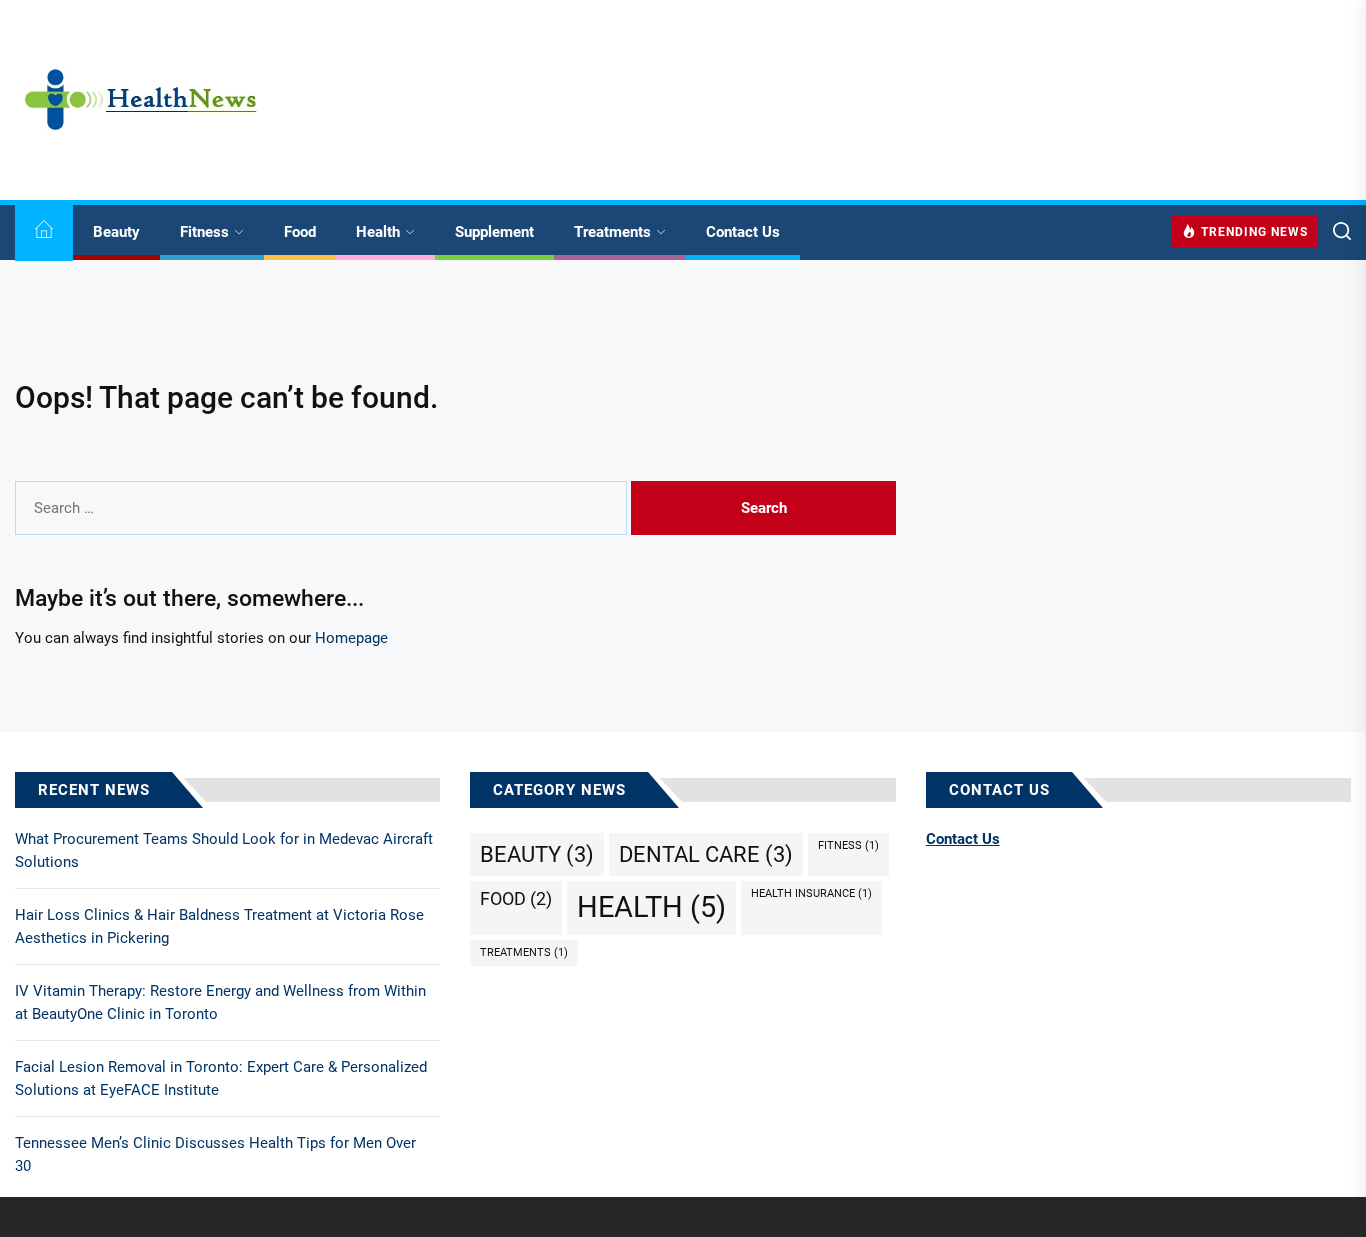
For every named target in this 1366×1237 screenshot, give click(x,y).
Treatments (612, 232)
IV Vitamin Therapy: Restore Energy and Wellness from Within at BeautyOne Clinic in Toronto (220, 1002)
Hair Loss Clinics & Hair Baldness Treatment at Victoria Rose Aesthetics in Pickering (219, 926)
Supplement (494, 232)
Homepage (351, 638)
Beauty (116, 232)
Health (378, 232)
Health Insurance (811, 893)
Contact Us (743, 232)
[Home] (44, 232)
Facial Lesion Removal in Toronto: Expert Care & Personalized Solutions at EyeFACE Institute (221, 1078)
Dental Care (706, 854)
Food (300, 232)
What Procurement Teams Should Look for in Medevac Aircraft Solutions (224, 850)
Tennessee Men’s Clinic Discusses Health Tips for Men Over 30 (215, 1154)
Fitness (204, 232)
